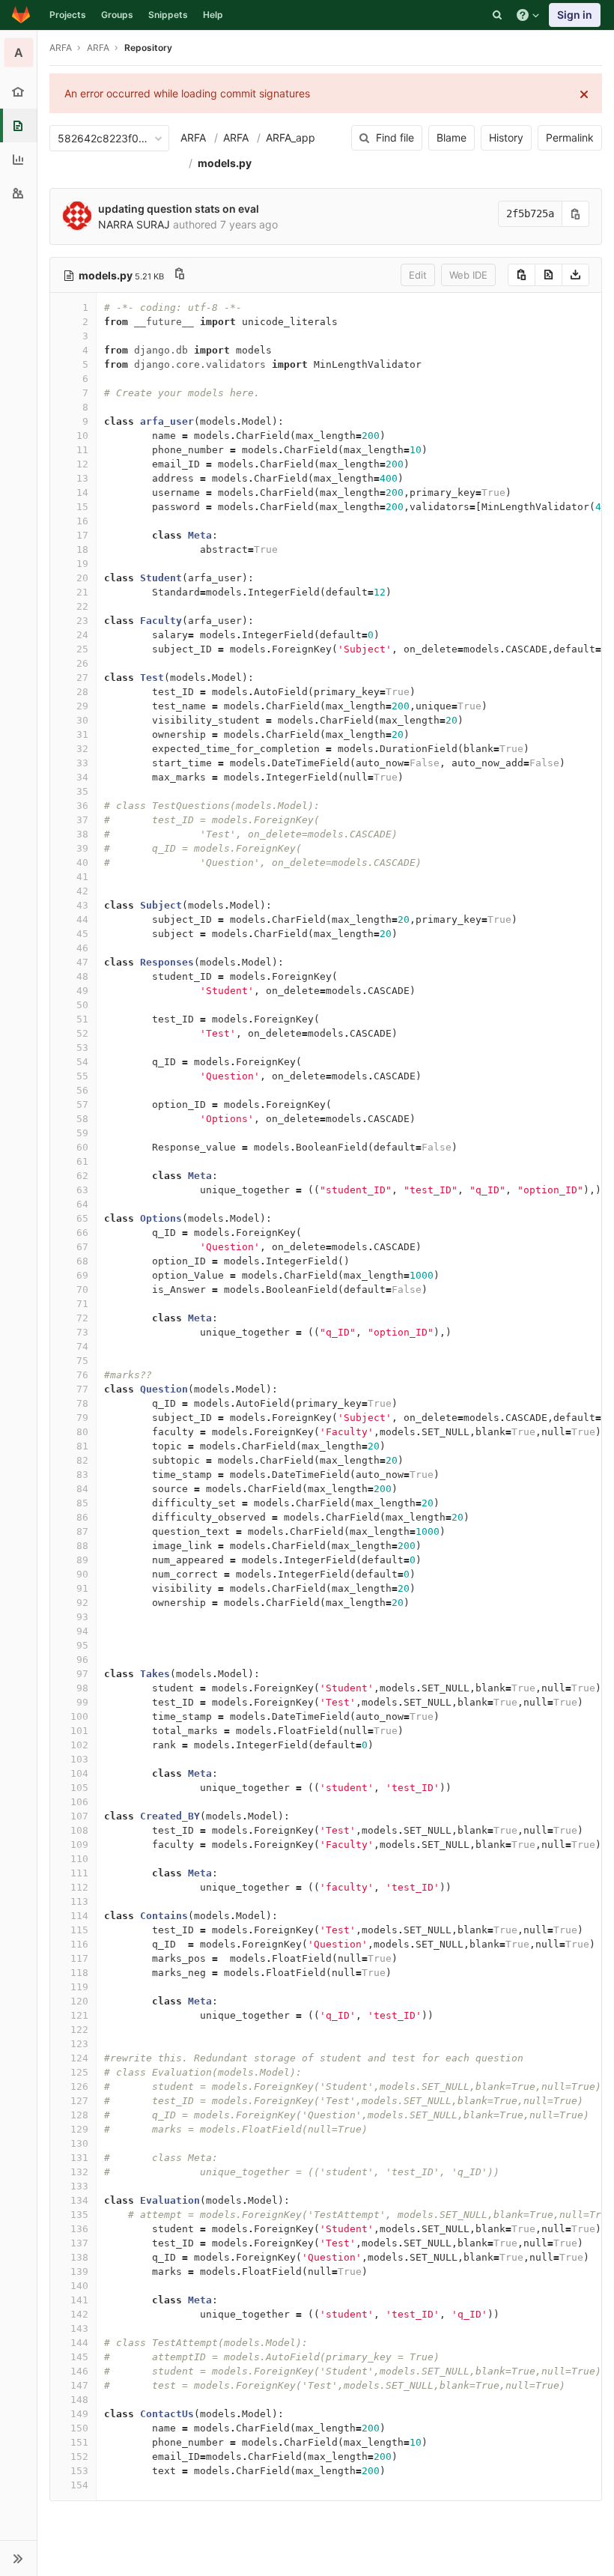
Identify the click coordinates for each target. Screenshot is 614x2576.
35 (82, 791)
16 (82, 521)
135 (79, 2215)
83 (82, 1475)
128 (79, 2115)
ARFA (61, 48)
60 (82, 1147)
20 (82, 578)
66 (82, 1233)
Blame (452, 137)
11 (82, 450)
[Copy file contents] (522, 275)
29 (82, 706)
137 (79, 2243)
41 (82, 877)
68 (82, 1261)
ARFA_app (291, 137)
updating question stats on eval (179, 209)
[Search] (497, 15)
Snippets (168, 15)
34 (82, 777)
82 (82, 1460)
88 (82, 1546)
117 (79, 1958)
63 (82, 1190)
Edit (418, 275)
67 (82, 1247)
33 (82, 763)
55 (82, 1076)
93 (82, 1617)
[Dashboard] (21, 15)
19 (82, 564)
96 (82, 1660)
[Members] (18, 193)
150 (79, 2428)
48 (82, 976)
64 (82, 1204)
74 (82, 1346)
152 (79, 2457)
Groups (117, 15)
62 (82, 1176)
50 (82, 1005)
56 (82, 1090)
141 (79, 2300)
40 (82, 863)
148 (79, 2400)
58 (82, 1119)
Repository (148, 48)
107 (79, 1816)
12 (82, 464)
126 (79, 2086)
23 (82, 621)
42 (82, 891)
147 (79, 2385)
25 (82, 649)
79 (82, 1418)
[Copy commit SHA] (576, 214)
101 (79, 1731)
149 (79, 2414)
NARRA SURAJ (134, 224)
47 (82, 962)
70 (82, 1289)
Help (213, 15)
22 (82, 606)
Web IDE (468, 275)
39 (82, 848)
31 (82, 734)
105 (79, 1788)
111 (79, 1873)
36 (82, 806)
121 (79, 2015)
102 (79, 1745)
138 (79, 2257)
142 (79, 2314)
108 (79, 1830)
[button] (18, 2558)
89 (82, 1560)
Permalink (570, 137)
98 (82, 1688)
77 (82, 1389)
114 (79, 1916)
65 (82, 1218)
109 (79, 1845)
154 (79, 2485)
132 (79, 2172)
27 (82, 678)
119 (79, 1987)
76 (82, 1375)
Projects (68, 15)
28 (82, 692)
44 (82, 919)
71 (82, 1304)
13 (82, 478)
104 (79, 1773)
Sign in (575, 15)
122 (79, 2030)
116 (79, 1944)
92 (82, 1603)
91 (82, 1588)
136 (79, 2229)
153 (79, 2471)
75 (82, 1361)
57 (82, 1104)
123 (79, 2044)
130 (79, 2143)
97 (82, 1674)
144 (79, 2343)
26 (82, 663)
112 (79, 1887)
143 (79, 2328)
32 (82, 749)
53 (82, 1048)
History (506, 137)
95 (82, 1645)
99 (82, 1702)
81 (82, 1446)
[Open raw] (548, 275)
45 (82, 934)
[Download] (575, 275)
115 (79, 1930)
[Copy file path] (180, 275)
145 (79, 2357)
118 (79, 1973)
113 (79, 1901)
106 (79, 1802)
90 (82, 1574)
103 (79, 1759)
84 (82, 1489)
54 (82, 1062)
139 (79, 2272)
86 (82, 1517)
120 (79, 2001)
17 (82, 535)
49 (82, 991)
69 (82, 1275)
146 (79, 2371)
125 (79, 2072)
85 (82, 1503)
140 (79, 2286)
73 (82, 1332)
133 (79, 2186)
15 (82, 507)
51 (82, 1019)
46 (82, 948)
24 (82, 635)
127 (79, 2101)
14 (82, 493)
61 (82, 1161)
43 (82, 905)
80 (82, 1432)
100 (79, 1716)
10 (82, 436)
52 (82, 1033)
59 (82, 1133)
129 (79, 2129)
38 (82, 834)
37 (82, 820)
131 (79, 2158)
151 (79, 2442)
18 (82, 549)
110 (79, 1859)
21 (82, 592)
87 (82, 1531)
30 (82, 720)
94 (82, 1631)
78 (82, 1403)
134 (79, 2200)
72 (82, 1318)
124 (79, 2058)
